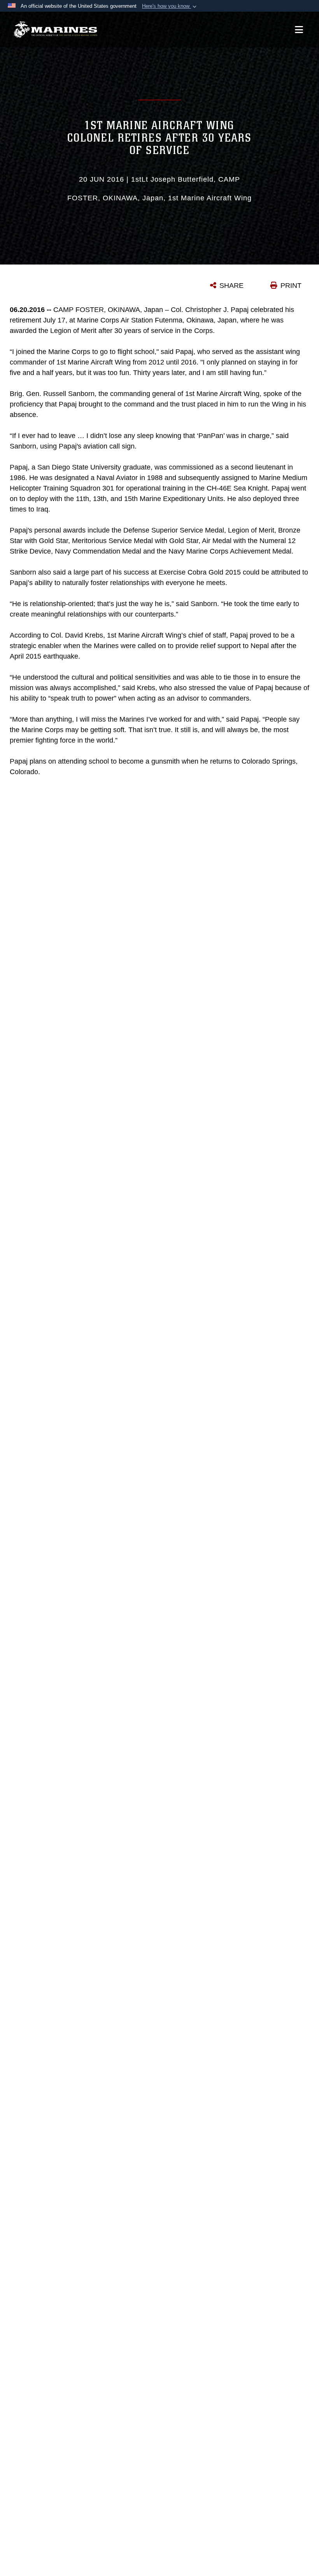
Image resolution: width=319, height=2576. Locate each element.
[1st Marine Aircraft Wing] (55, 30)
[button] (170, 6)
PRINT (291, 286)
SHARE (231, 286)
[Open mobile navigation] (299, 30)
